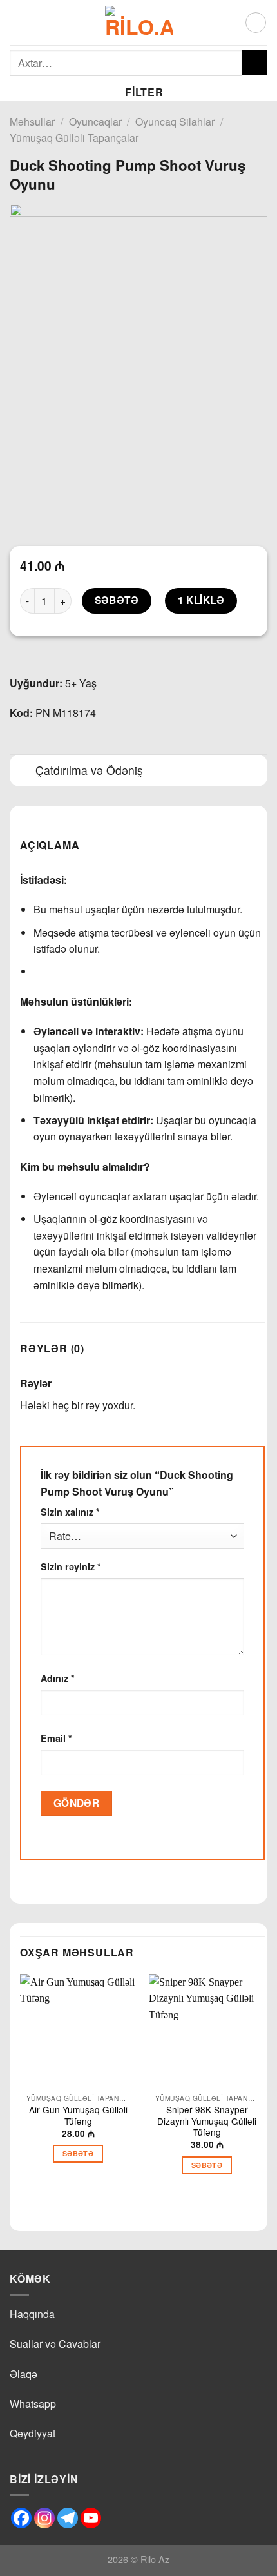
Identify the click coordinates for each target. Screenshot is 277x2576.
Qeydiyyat (33, 2433)
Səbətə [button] (78, 2153)
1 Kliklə (201, 600)
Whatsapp (33, 2404)
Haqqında (32, 2314)
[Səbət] (256, 23)
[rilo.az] (139, 23)
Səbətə (117, 600)
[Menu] (17, 22)
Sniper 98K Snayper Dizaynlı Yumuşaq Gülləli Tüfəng (207, 2121)
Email (56, 1738)
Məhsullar (32, 122)
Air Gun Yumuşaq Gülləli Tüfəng (78, 2115)
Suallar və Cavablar (55, 2344)
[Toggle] (22, 772)
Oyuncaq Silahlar (175, 122)
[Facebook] (21, 2518)
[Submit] (255, 63)
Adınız (58, 1678)
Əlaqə (24, 2374)
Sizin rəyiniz (71, 1566)
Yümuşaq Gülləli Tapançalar (74, 138)
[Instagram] (44, 2518)
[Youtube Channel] (91, 2518)
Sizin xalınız (70, 1512)
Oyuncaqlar (95, 122)
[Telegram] (68, 2518)
